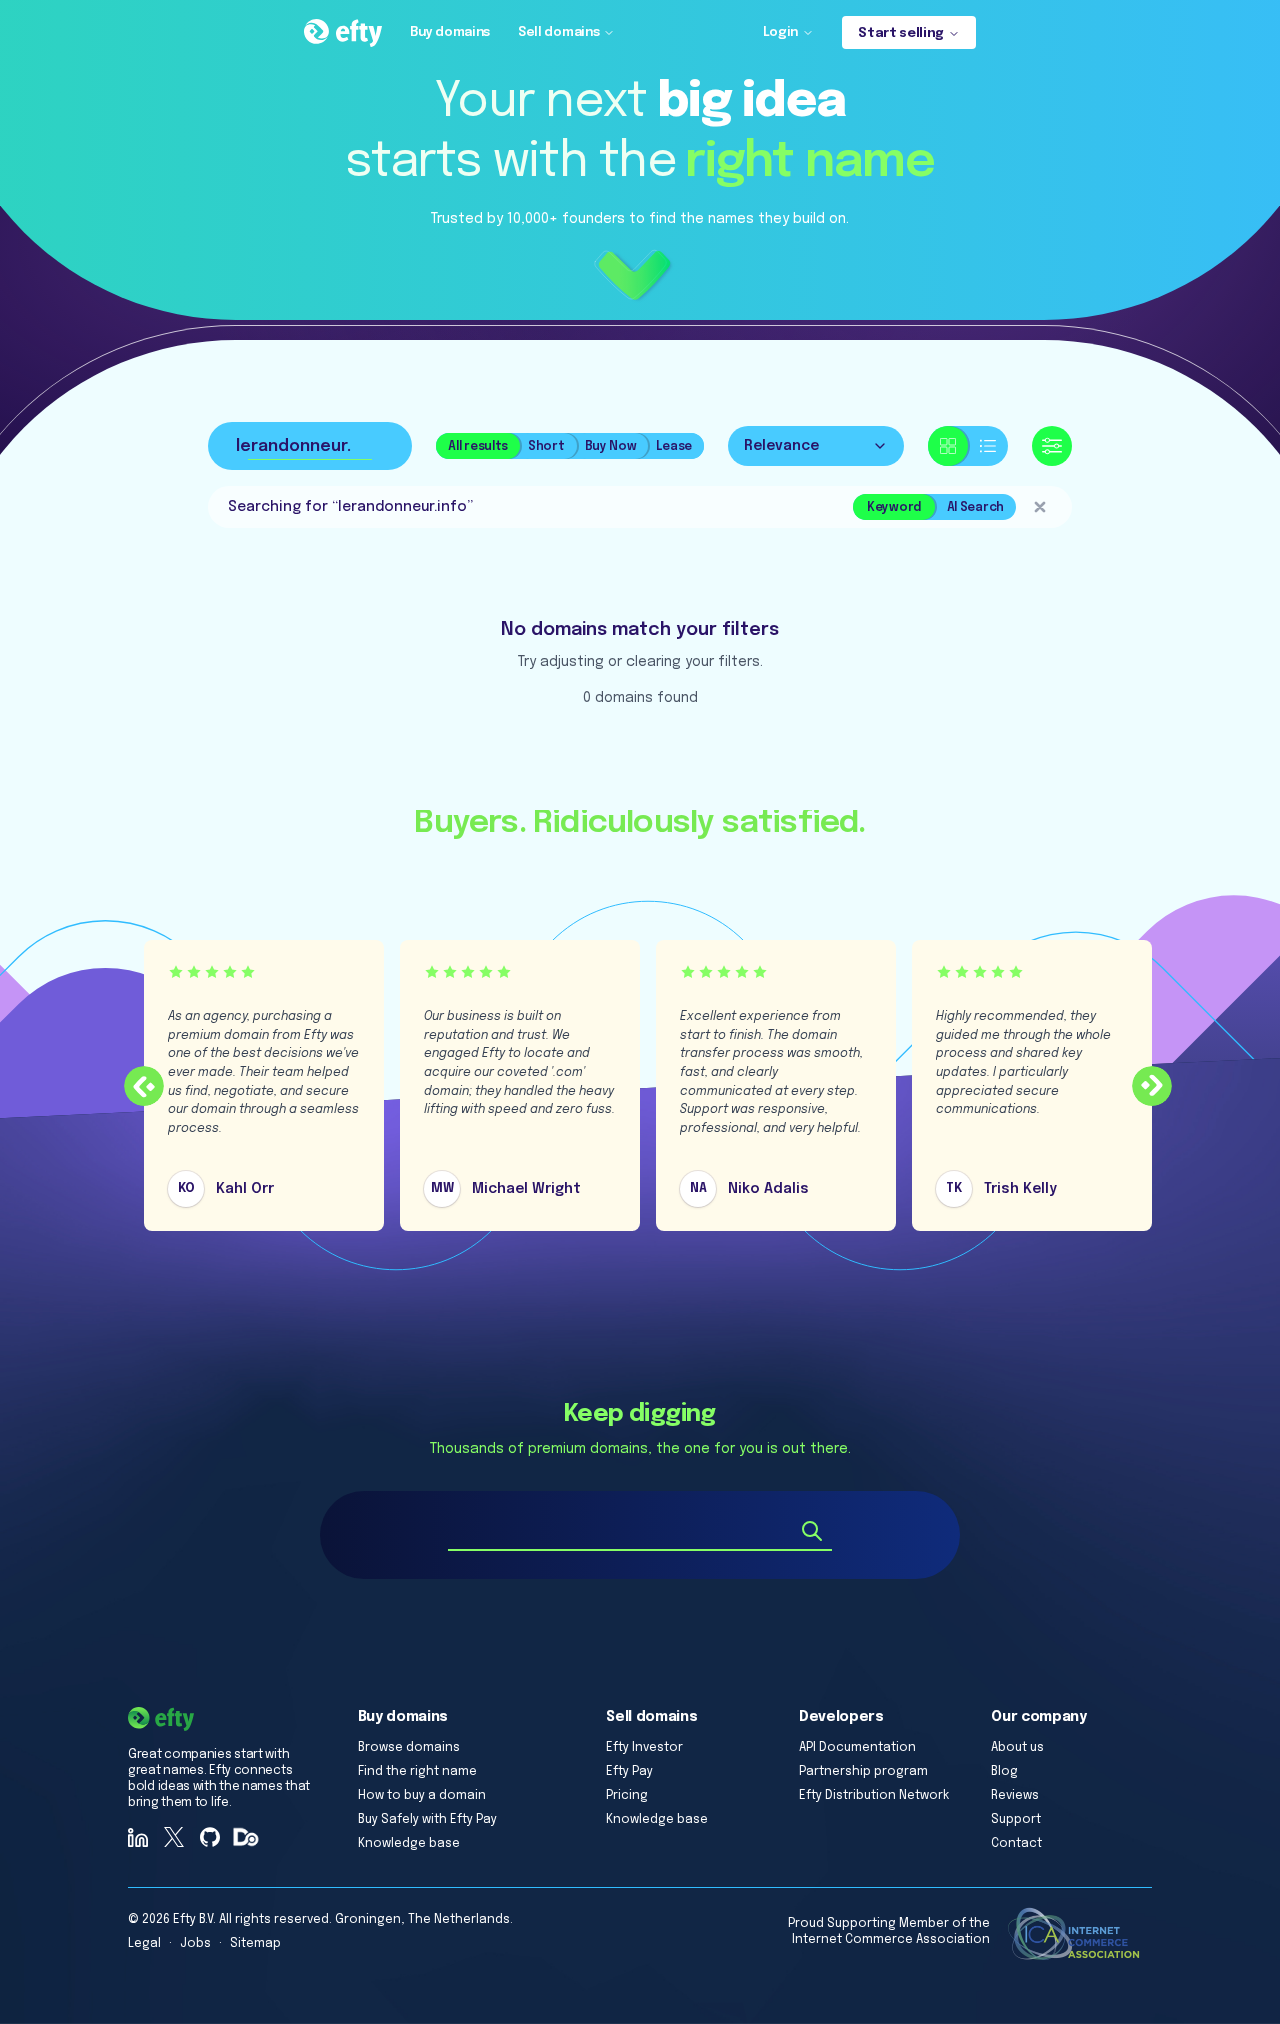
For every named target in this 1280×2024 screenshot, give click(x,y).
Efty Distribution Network (874, 1796)
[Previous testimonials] (144, 1086)
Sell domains (558, 32)
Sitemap (255, 1944)
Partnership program (863, 1772)
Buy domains (450, 32)
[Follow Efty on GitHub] (210, 1837)
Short (546, 447)
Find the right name (417, 1772)
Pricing (627, 1796)
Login (780, 32)
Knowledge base (409, 1844)
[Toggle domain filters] (1052, 446)
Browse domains (409, 1748)
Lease (674, 447)
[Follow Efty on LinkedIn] (138, 1837)
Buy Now (611, 447)
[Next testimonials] (1152, 1086)
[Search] (812, 1531)
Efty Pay (629, 1772)
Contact (1016, 1844)
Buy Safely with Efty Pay (427, 1820)
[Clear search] (1040, 507)
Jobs (195, 1944)
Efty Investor (644, 1748)
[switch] (968, 446)
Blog (1004, 1772)
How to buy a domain (422, 1796)
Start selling (901, 33)
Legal (144, 1944)
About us (1017, 1748)
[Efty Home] (343, 33)
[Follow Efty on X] (174, 1837)
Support (1016, 1820)
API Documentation (857, 1748)
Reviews (1015, 1796)
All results (478, 447)
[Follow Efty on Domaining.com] (246, 1837)
